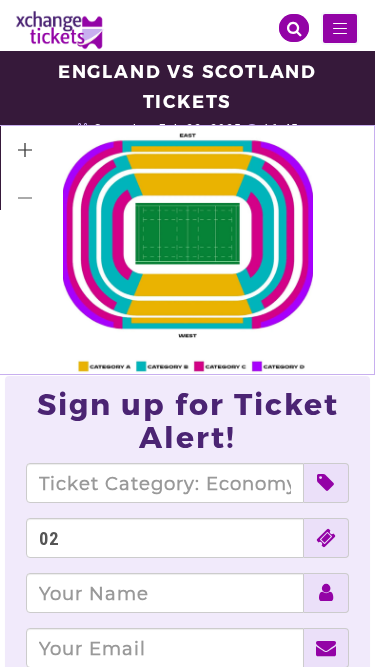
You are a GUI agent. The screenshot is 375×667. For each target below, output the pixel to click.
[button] (25, 150)
